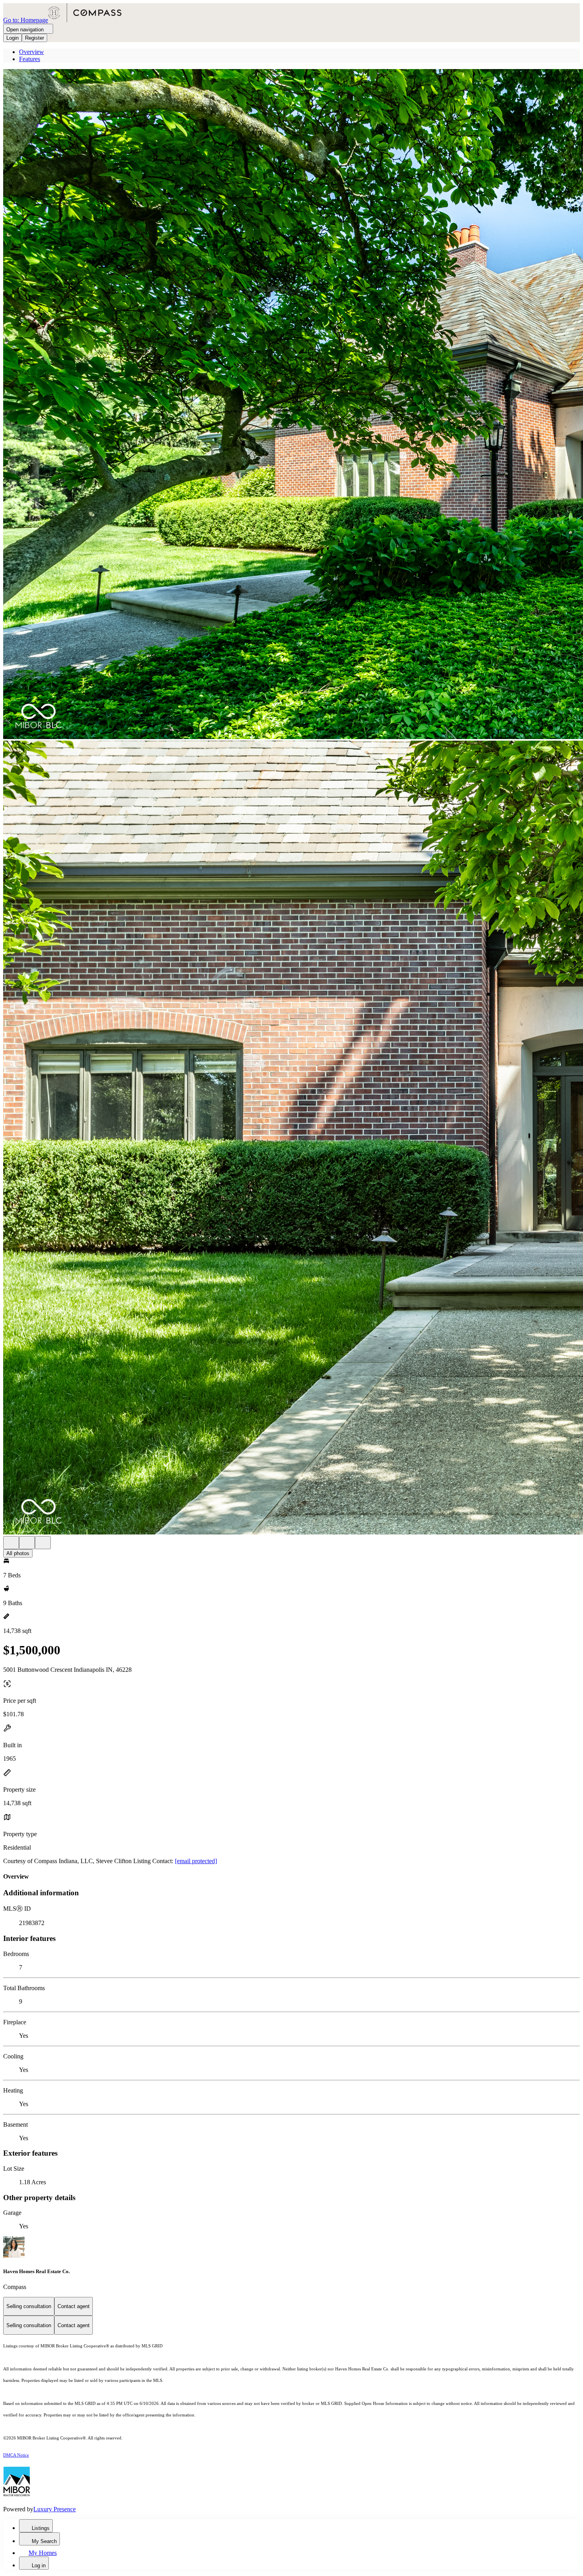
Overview (32, 52)
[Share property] (43, 1543)
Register (35, 38)
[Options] (11, 1543)
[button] (291, 405)
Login (12, 38)
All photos (18, 1553)
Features (30, 59)
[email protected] (196, 1861)
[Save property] (27, 1543)
